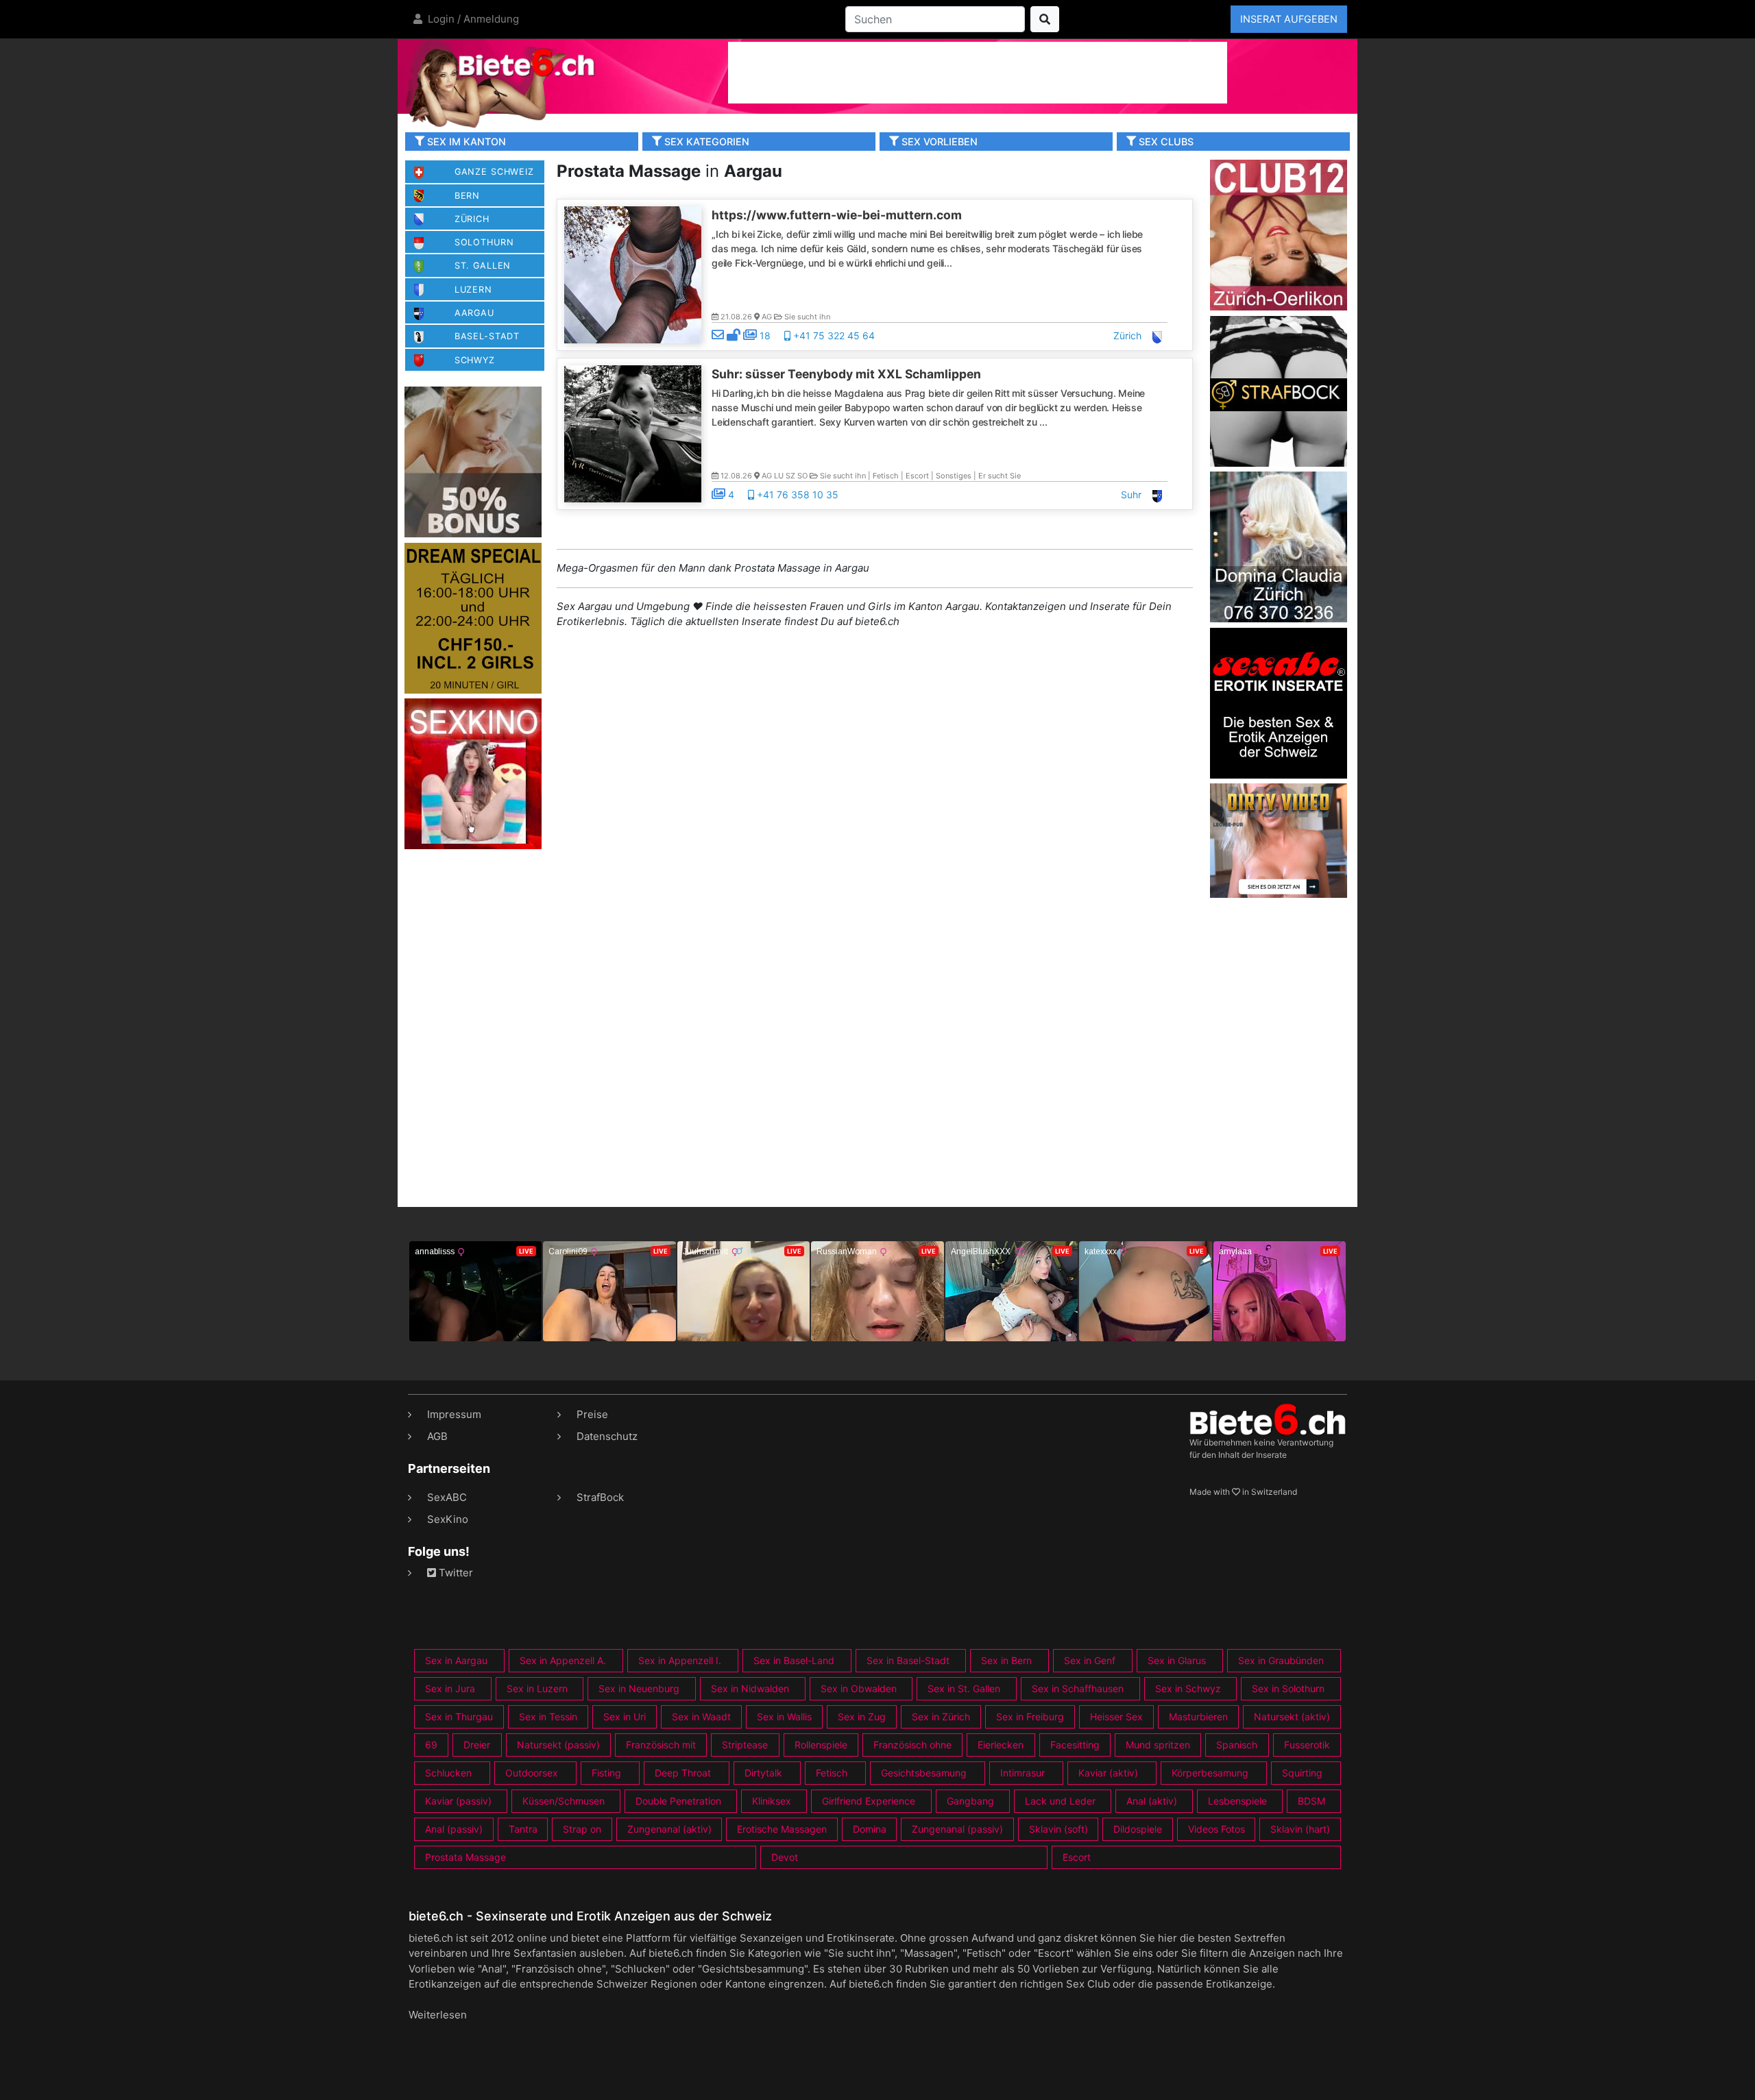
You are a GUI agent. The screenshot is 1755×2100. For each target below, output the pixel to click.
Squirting (1302, 1773)
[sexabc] (1279, 702)
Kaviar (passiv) (458, 1801)
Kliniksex (772, 1801)
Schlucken (448, 1773)
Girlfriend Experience (869, 1801)
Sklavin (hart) (1300, 1829)
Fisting (606, 1773)
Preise (592, 1414)
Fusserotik (1307, 1745)
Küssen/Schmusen (564, 1801)
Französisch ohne (912, 1745)
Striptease (745, 1745)
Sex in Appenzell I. (680, 1660)
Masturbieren (1198, 1717)
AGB (437, 1436)
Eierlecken (1001, 1745)
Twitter (455, 1573)
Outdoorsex (532, 1773)
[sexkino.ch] (473, 773)
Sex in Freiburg (1030, 1717)
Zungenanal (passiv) (957, 1829)
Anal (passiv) (454, 1829)
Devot (785, 1857)
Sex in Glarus (1177, 1660)
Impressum (454, 1414)
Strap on (582, 1829)
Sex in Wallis (784, 1717)
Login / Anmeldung (472, 19)
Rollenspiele (821, 1745)
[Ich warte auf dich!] (1279, 894)
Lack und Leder (1060, 1801)
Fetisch (832, 1773)
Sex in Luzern (537, 1688)
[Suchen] (1045, 19)
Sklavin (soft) (1058, 1829)
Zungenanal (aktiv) (669, 1829)
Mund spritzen (1158, 1745)
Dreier (477, 1745)
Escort (1077, 1857)
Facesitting (1075, 1745)
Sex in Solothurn (1288, 1688)
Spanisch (1237, 1745)
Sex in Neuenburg (639, 1688)
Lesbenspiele (1237, 1801)
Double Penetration (678, 1801)
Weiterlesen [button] (438, 2015)
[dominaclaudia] (1279, 546)
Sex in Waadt (701, 1717)
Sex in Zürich (941, 1717)
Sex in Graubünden (1281, 1660)
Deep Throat (683, 1773)
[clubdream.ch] (473, 617)
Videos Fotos (1217, 1829)
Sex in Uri (625, 1717)
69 (431, 1745)
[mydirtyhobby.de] (473, 462)
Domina (870, 1829)
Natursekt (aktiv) (1292, 1717)
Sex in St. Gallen (964, 1688)
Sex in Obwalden (859, 1688)
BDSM (1311, 1801)
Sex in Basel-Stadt (908, 1660)
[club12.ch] (1279, 234)
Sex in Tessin (548, 1717)
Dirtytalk (763, 1773)
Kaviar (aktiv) (1108, 1773)
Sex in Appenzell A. (563, 1660)
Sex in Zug (862, 1717)
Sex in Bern (1006, 1660)
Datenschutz (607, 1436)
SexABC (447, 1497)
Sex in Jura (450, 1688)
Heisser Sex (1116, 1717)
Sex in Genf (1090, 1660)
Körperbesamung (1210, 1773)
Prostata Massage (465, 1857)
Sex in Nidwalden (750, 1688)
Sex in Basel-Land (794, 1660)
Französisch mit (661, 1745)
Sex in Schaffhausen (1078, 1688)
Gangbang (970, 1801)
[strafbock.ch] (1279, 390)
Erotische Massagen (782, 1829)
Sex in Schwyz (1188, 1688)
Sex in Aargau (456, 1660)
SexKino (448, 1519)
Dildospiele (1138, 1829)
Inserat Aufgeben (1289, 19)
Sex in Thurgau (459, 1717)
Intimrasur (1022, 1773)
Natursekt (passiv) (558, 1745)
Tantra (523, 1829)
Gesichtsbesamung (924, 1773)
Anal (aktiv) (1152, 1801)
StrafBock (600, 1497)
